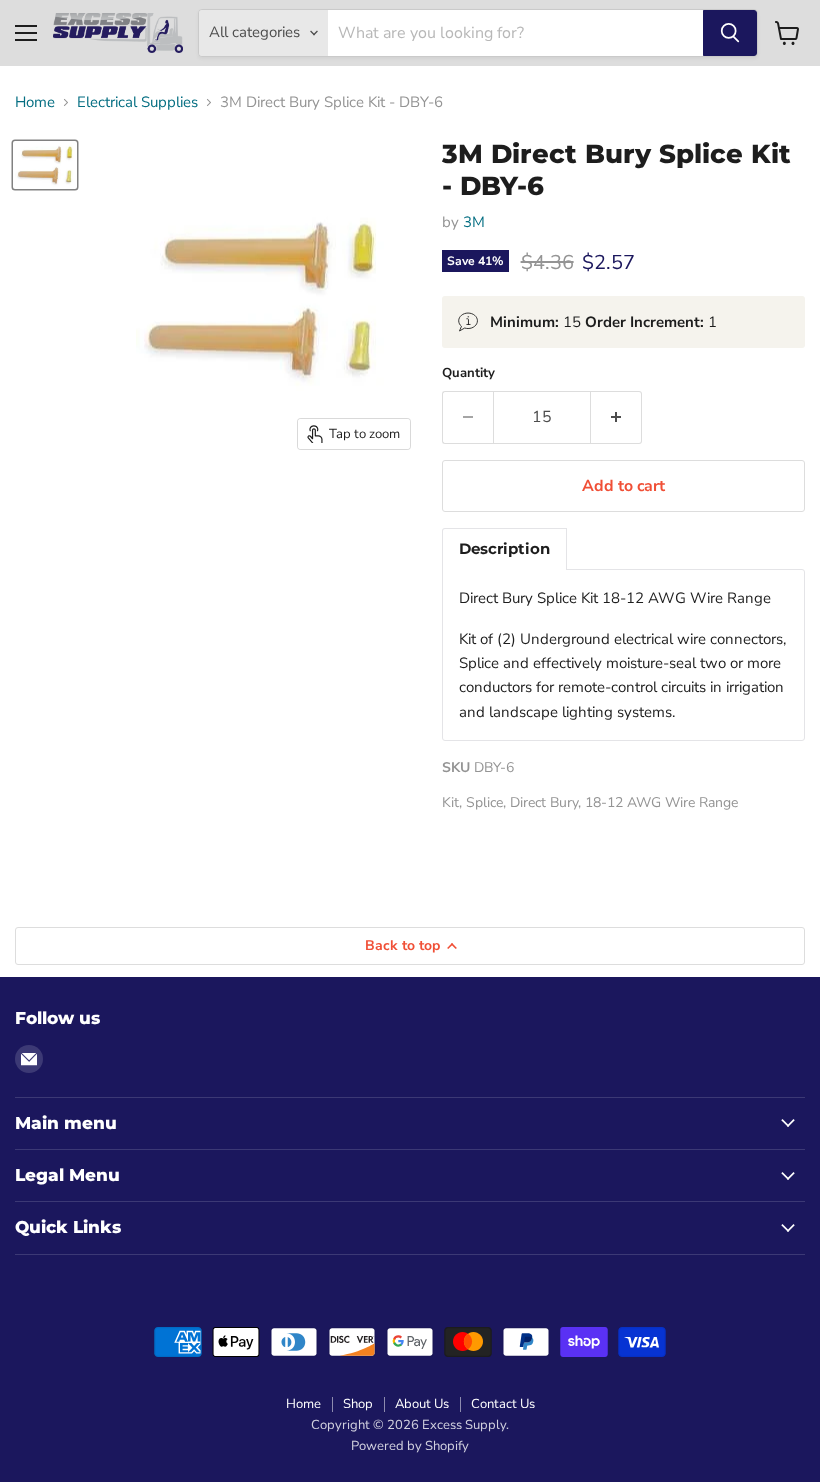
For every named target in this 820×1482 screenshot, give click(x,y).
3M (474, 222)
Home (35, 102)
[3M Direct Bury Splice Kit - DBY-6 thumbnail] (45, 164)
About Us (422, 1404)
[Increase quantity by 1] (616, 417)
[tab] (504, 549)
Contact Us (503, 1404)
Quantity (468, 373)
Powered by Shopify (410, 1446)
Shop (358, 1404)
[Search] (730, 33)
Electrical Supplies (137, 102)
